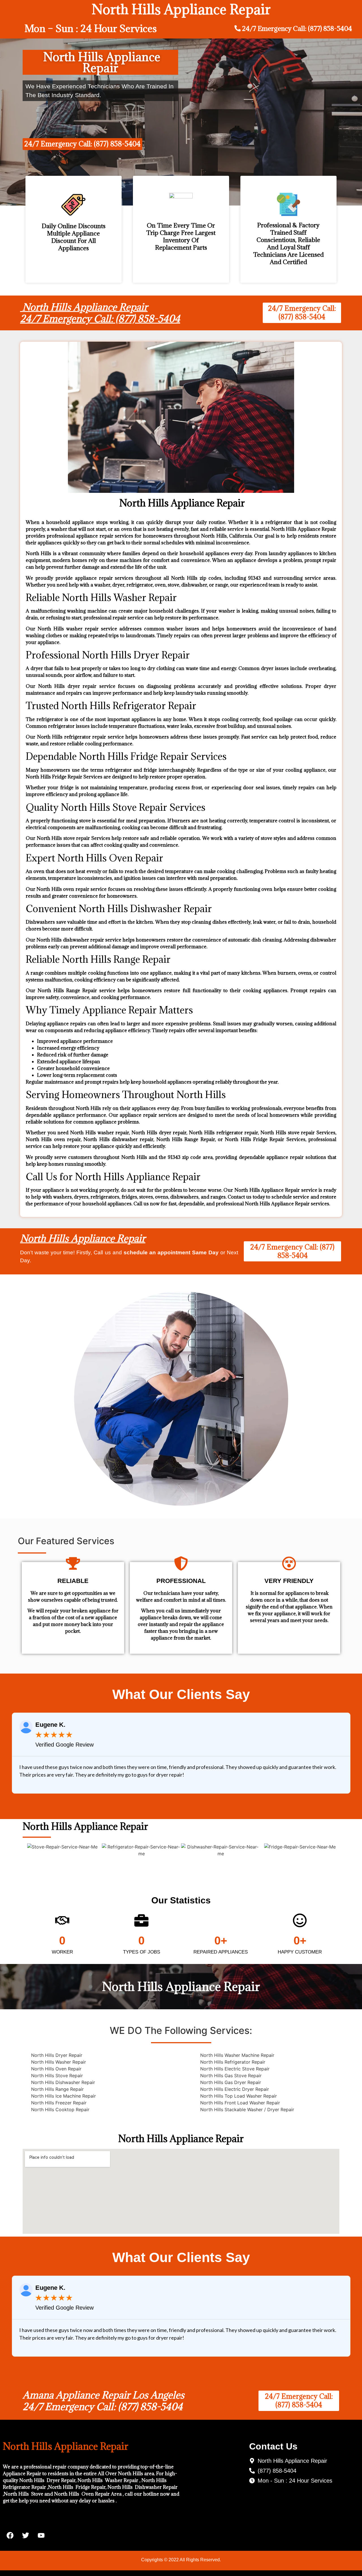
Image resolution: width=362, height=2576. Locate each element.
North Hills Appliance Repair (83, 1238)
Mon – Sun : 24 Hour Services (91, 28)
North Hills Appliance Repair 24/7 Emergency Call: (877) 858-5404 (100, 313)
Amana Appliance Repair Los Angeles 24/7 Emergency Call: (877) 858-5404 (104, 2401)
